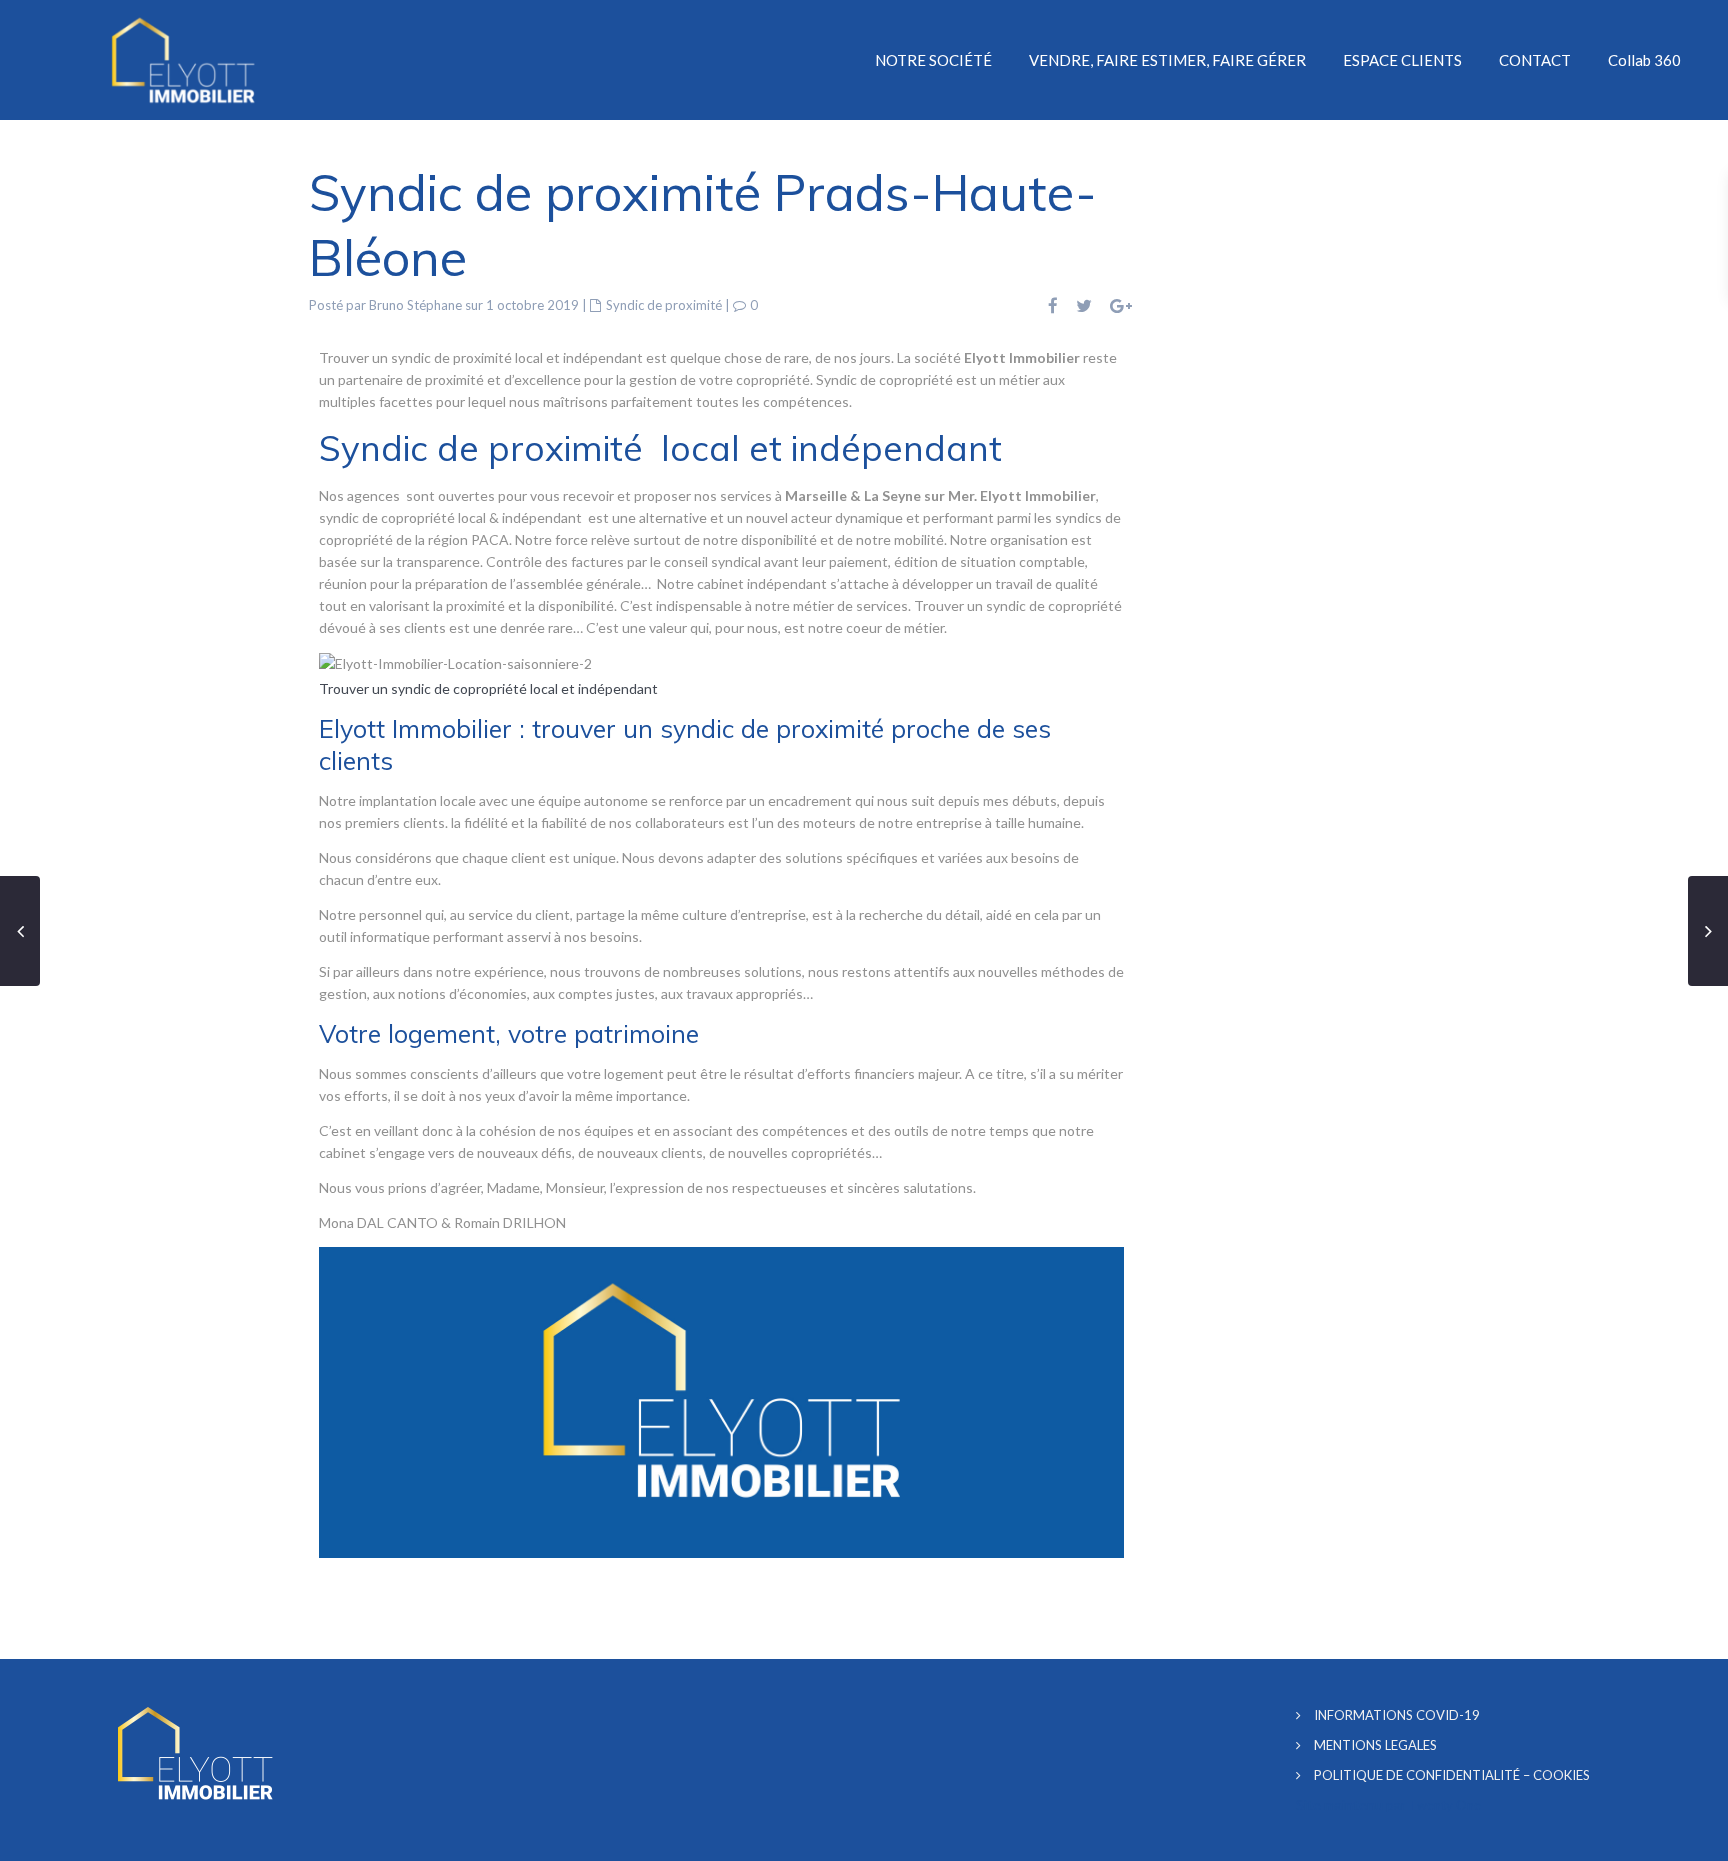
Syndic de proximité (664, 305)
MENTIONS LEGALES (1375, 1745)
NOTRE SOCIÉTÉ (933, 60)
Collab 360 (1644, 60)
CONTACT (1535, 60)
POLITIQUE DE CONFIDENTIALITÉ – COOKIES (1452, 1775)
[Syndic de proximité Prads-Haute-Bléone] (455, 662)
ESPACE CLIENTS (1402, 60)
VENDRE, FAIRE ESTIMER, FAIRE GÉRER (1167, 60)
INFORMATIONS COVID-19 (1397, 1715)
